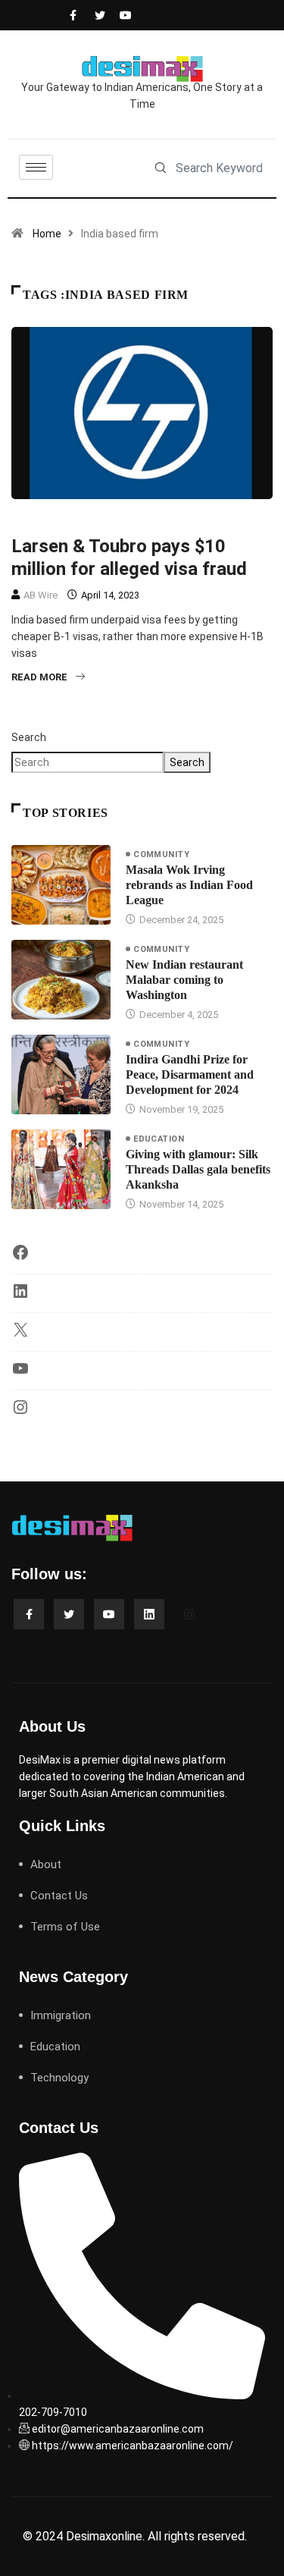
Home (47, 234)
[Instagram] (20, 1412)
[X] (20, 1335)
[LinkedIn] (20, 1296)
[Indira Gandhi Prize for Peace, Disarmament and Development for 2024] (61, 1074)
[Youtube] (122, 15)
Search (29, 737)
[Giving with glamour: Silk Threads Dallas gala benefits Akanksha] (61, 1169)
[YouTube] (20, 1374)
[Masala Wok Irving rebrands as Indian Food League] (61, 885)
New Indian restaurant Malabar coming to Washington (184, 980)
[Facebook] (72, 15)
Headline (86, 520)
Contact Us (59, 1896)
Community (161, 854)
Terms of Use (65, 1927)
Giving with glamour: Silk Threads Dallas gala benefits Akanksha (198, 1169)
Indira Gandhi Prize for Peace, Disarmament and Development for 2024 (190, 1074)
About (46, 1864)
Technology (59, 2078)
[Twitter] (97, 15)
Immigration (156, 520)
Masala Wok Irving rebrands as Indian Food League (189, 885)
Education (159, 1139)
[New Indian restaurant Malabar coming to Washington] (61, 980)
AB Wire (41, 595)
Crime (33, 520)
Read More (39, 677)
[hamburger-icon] (36, 167)
